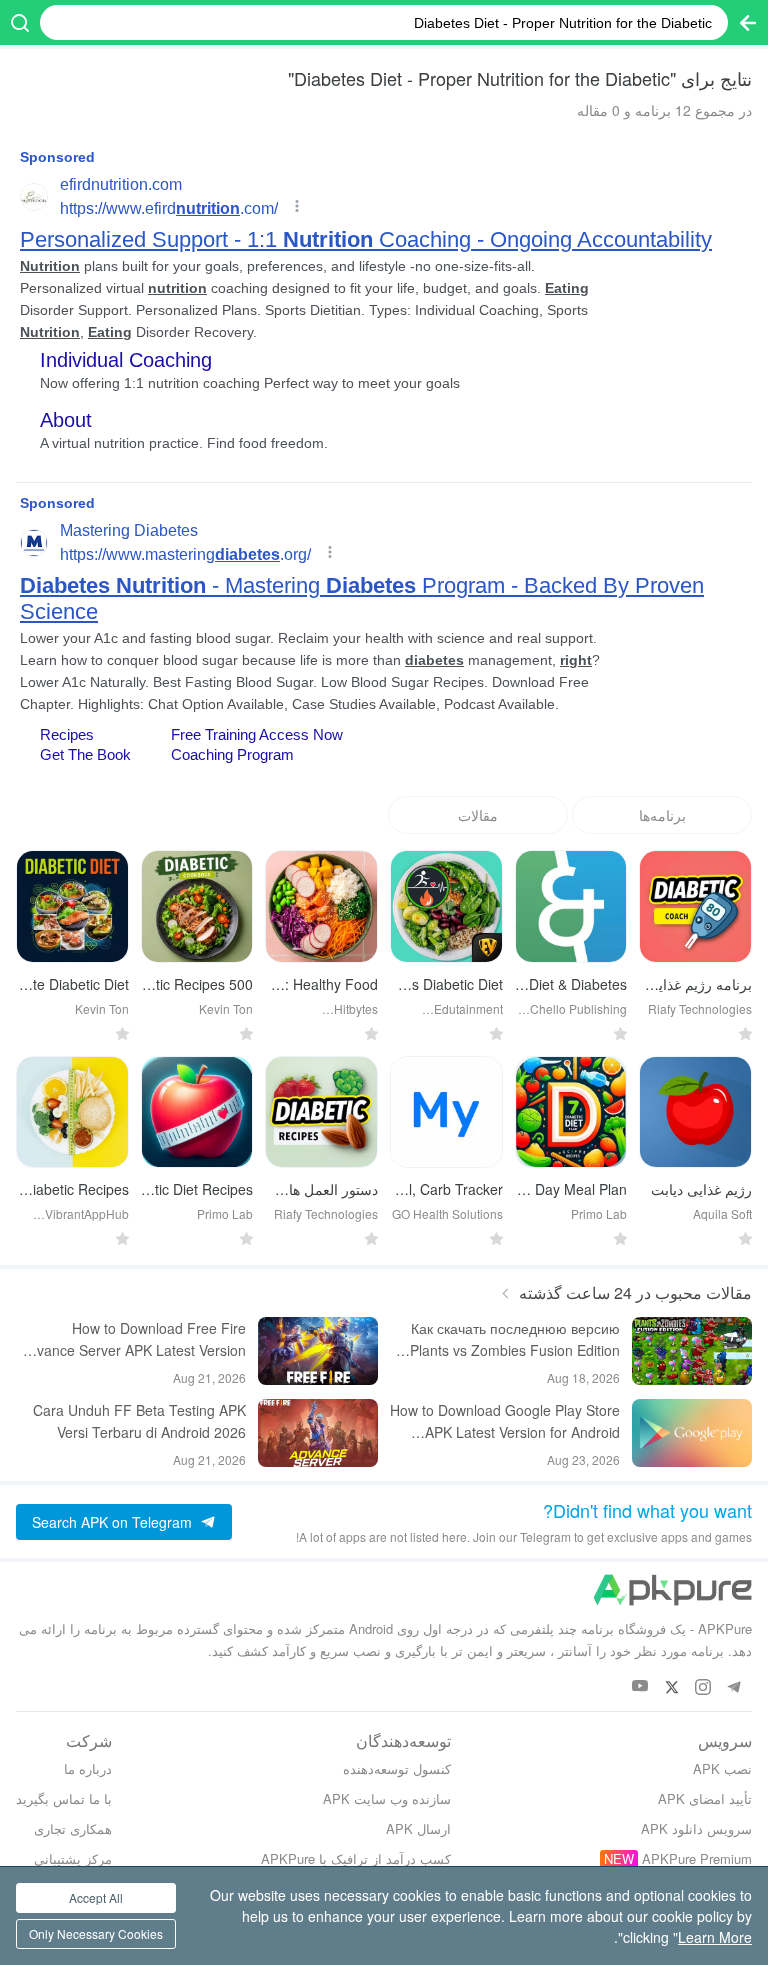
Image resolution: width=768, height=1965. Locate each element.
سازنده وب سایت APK (387, 1798)
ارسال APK (418, 1828)
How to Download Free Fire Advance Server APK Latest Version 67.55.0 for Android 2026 (133, 1339)
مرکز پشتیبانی (73, 1858)
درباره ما (88, 1768)
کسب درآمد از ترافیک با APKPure (356, 1858)
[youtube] (640, 1686)
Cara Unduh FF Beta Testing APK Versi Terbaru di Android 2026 (139, 1421)
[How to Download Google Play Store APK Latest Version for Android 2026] (692, 1433)
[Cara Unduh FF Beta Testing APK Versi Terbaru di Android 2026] (318, 1433)
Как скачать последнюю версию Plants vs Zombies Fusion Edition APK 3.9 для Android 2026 (515, 1339)
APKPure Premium (697, 1858)
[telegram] (733, 1686)
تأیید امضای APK (705, 1798)
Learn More (715, 1937)
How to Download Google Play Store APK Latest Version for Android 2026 (505, 1421)
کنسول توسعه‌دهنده (397, 1768)
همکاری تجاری (73, 1828)
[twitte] (671, 1686)
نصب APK (722, 1768)
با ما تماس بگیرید (64, 1798)
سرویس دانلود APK (696, 1828)
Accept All (96, 1897)
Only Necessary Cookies (96, 1933)
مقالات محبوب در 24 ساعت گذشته (635, 1292)
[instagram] (702, 1686)
